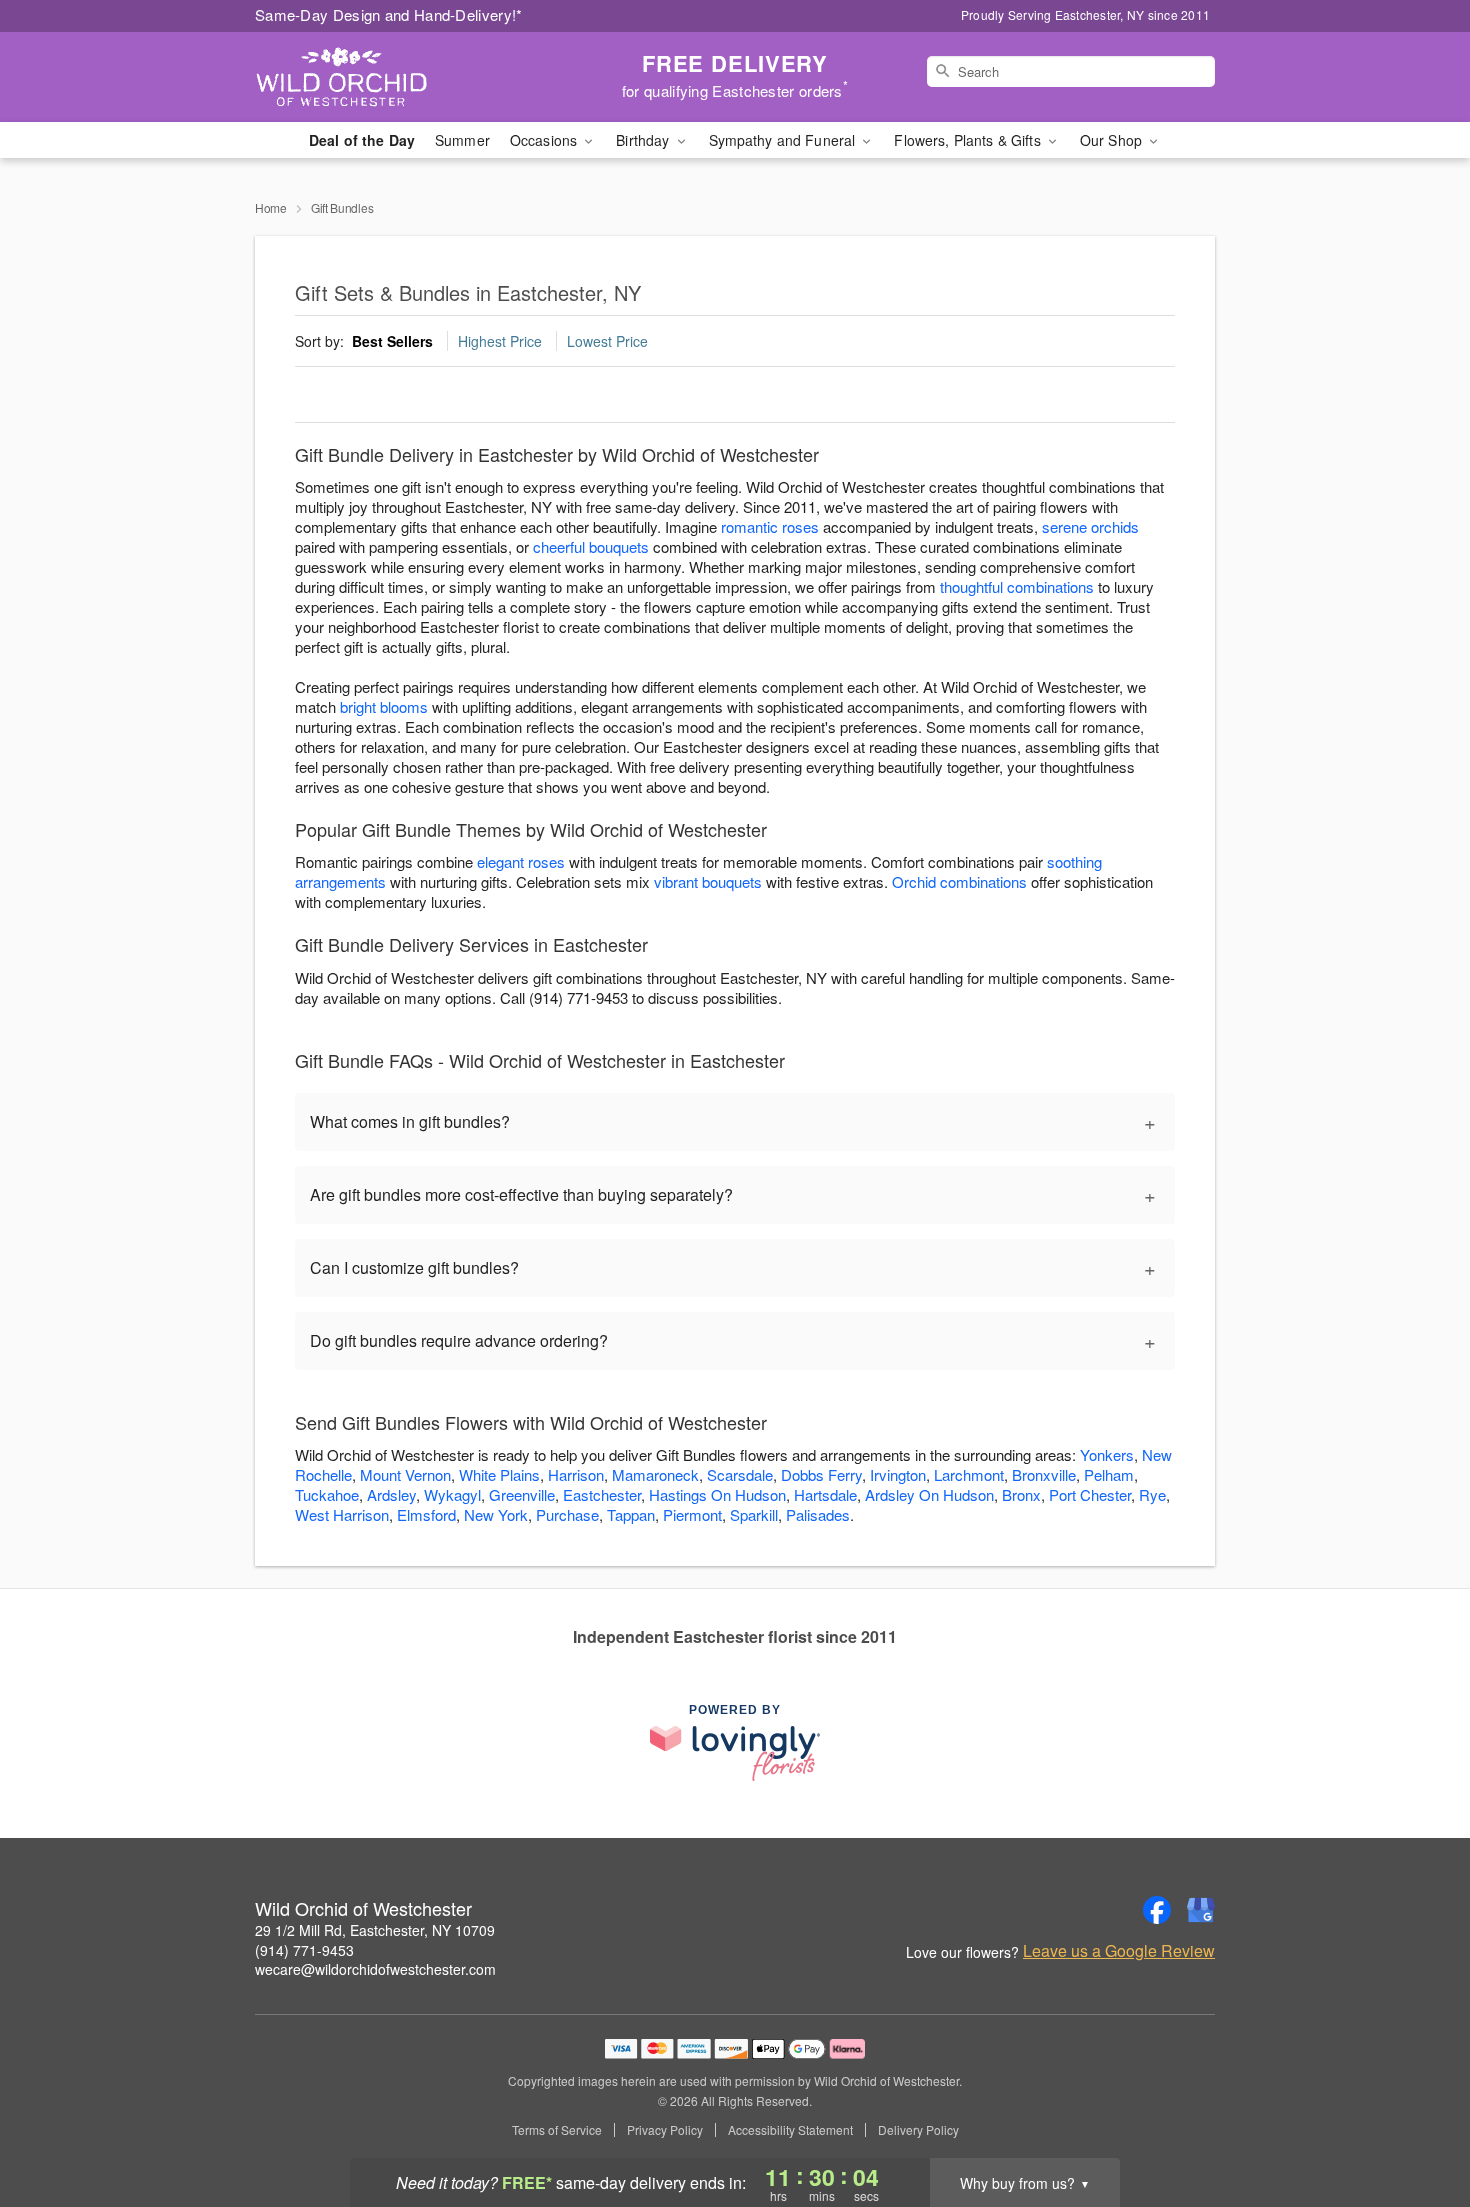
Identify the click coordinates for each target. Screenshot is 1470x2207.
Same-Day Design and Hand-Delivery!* (389, 14)
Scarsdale (740, 1474)
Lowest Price (607, 341)
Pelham (1109, 1474)
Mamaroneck (655, 1474)
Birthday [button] (644, 140)
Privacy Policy (665, 2130)
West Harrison (342, 1514)
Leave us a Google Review (1119, 1951)
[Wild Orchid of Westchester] (399, 77)
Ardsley (391, 1494)
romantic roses (770, 526)
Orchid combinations (959, 881)
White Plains (499, 1474)
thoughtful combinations (1017, 586)
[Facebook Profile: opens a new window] (1157, 1910)
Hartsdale (825, 1494)
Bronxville (1044, 1474)
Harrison (576, 1474)
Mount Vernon (405, 1474)
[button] (1417, 2122)
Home (271, 207)
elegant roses (521, 861)
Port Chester (1090, 1494)
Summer (462, 140)
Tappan (631, 1514)
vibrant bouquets (708, 881)
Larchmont (969, 1474)
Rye (1152, 1494)
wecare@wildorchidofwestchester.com (375, 1969)
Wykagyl (452, 1494)
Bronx (1021, 1494)
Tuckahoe (327, 1494)
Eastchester (602, 1494)
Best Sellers (392, 341)
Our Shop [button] (1113, 140)
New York (496, 1514)
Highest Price (500, 341)
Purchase (567, 1514)
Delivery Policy (918, 2130)
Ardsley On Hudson (929, 1494)
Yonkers (1107, 1454)
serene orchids (1090, 526)
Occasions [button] (545, 140)
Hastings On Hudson (717, 1494)
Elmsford (426, 1514)
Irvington (898, 1474)
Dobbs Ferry (821, 1474)
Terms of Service (557, 2130)
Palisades (818, 1514)
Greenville (522, 1494)
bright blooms (384, 706)
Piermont (692, 1514)
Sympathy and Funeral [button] (784, 140)
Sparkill (754, 1514)
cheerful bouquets (591, 546)
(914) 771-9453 (304, 1950)
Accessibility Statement (790, 2130)
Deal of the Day (362, 140)
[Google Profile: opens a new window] (1201, 1910)
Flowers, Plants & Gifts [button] (969, 140)
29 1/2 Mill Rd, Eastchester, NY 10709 (375, 1930)
